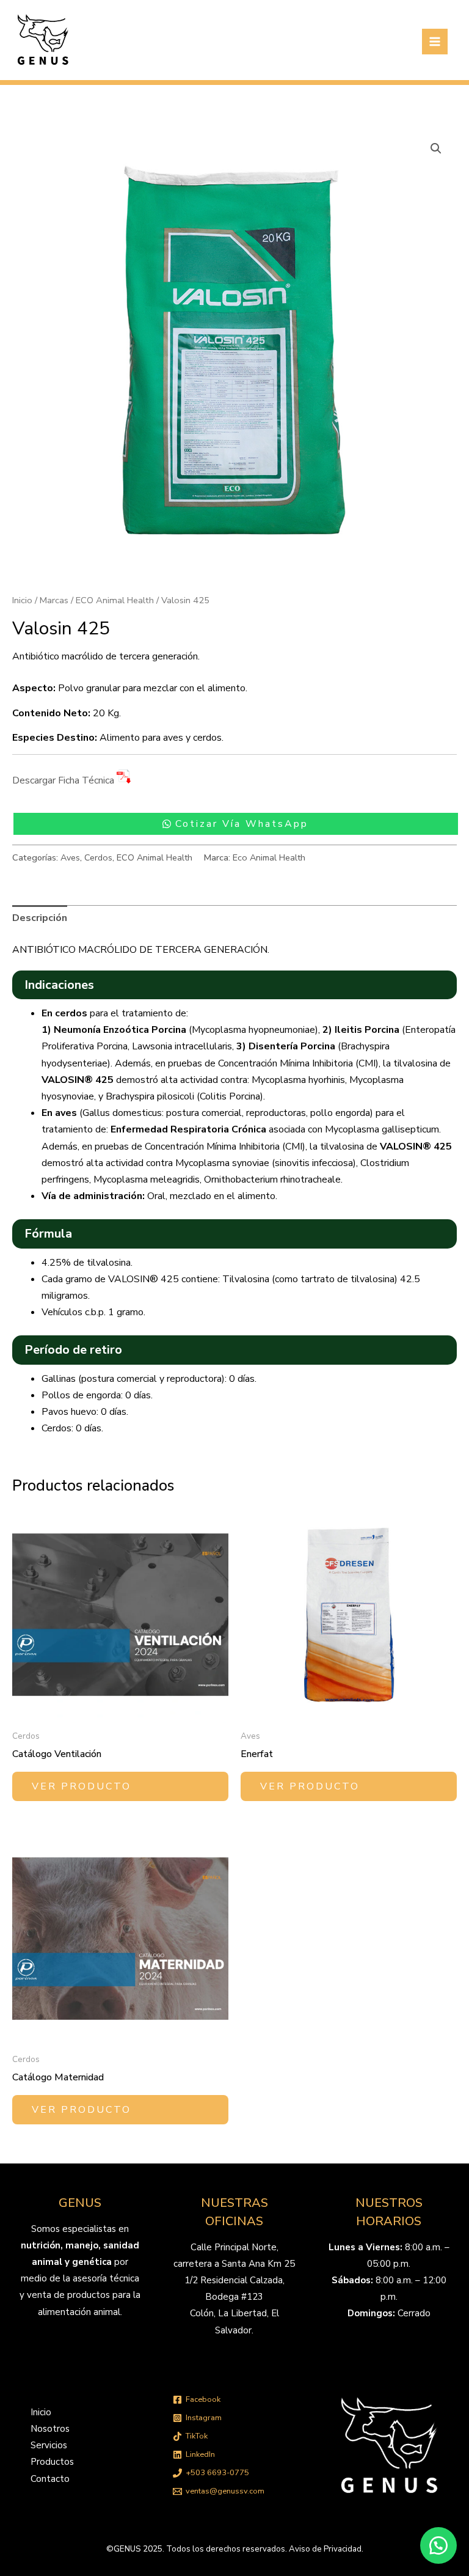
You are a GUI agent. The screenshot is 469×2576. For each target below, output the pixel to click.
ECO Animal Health (115, 600)
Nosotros (50, 2429)
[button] (436, 149)
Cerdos (98, 857)
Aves (70, 857)
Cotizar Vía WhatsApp (242, 824)
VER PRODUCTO (82, 1786)
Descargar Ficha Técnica (64, 781)
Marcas (54, 600)
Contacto (50, 2479)
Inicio (22, 600)
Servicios (49, 2445)
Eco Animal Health (269, 857)
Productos (52, 2462)
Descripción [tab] (40, 918)
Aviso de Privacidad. (326, 2549)
